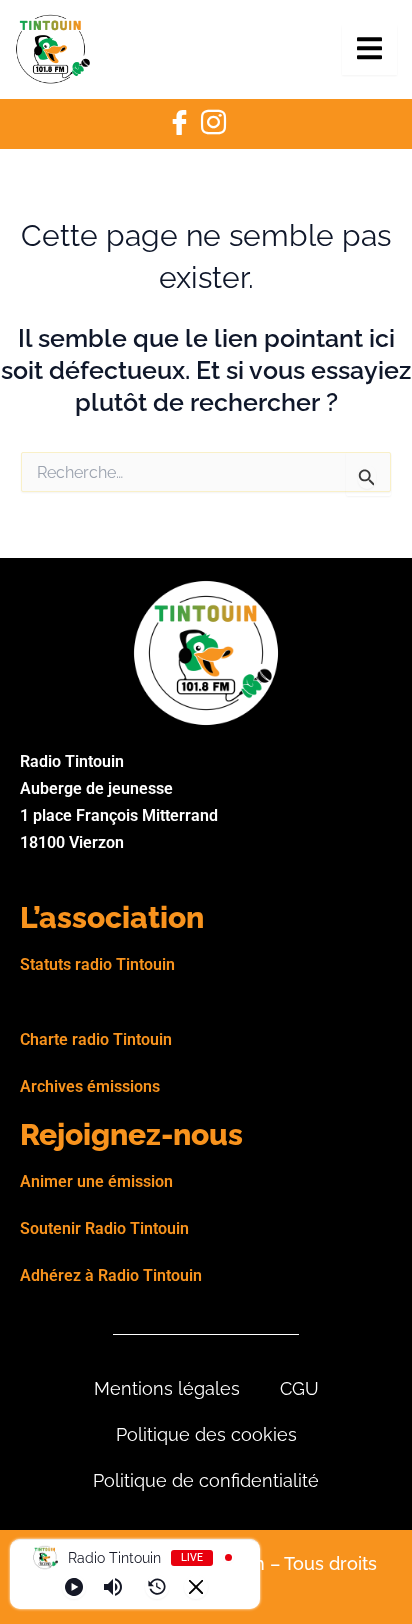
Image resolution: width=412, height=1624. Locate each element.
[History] (157, 1587)
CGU (299, 1388)
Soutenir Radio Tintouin (104, 1228)
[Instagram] (213, 124)
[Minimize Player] (196, 1587)
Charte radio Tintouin (96, 1039)
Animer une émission (96, 1181)
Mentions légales (167, 1388)
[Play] (74, 1587)
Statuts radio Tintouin (97, 964)
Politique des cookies (206, 1434)
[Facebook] (179, 124)
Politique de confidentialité (206, 1480)
